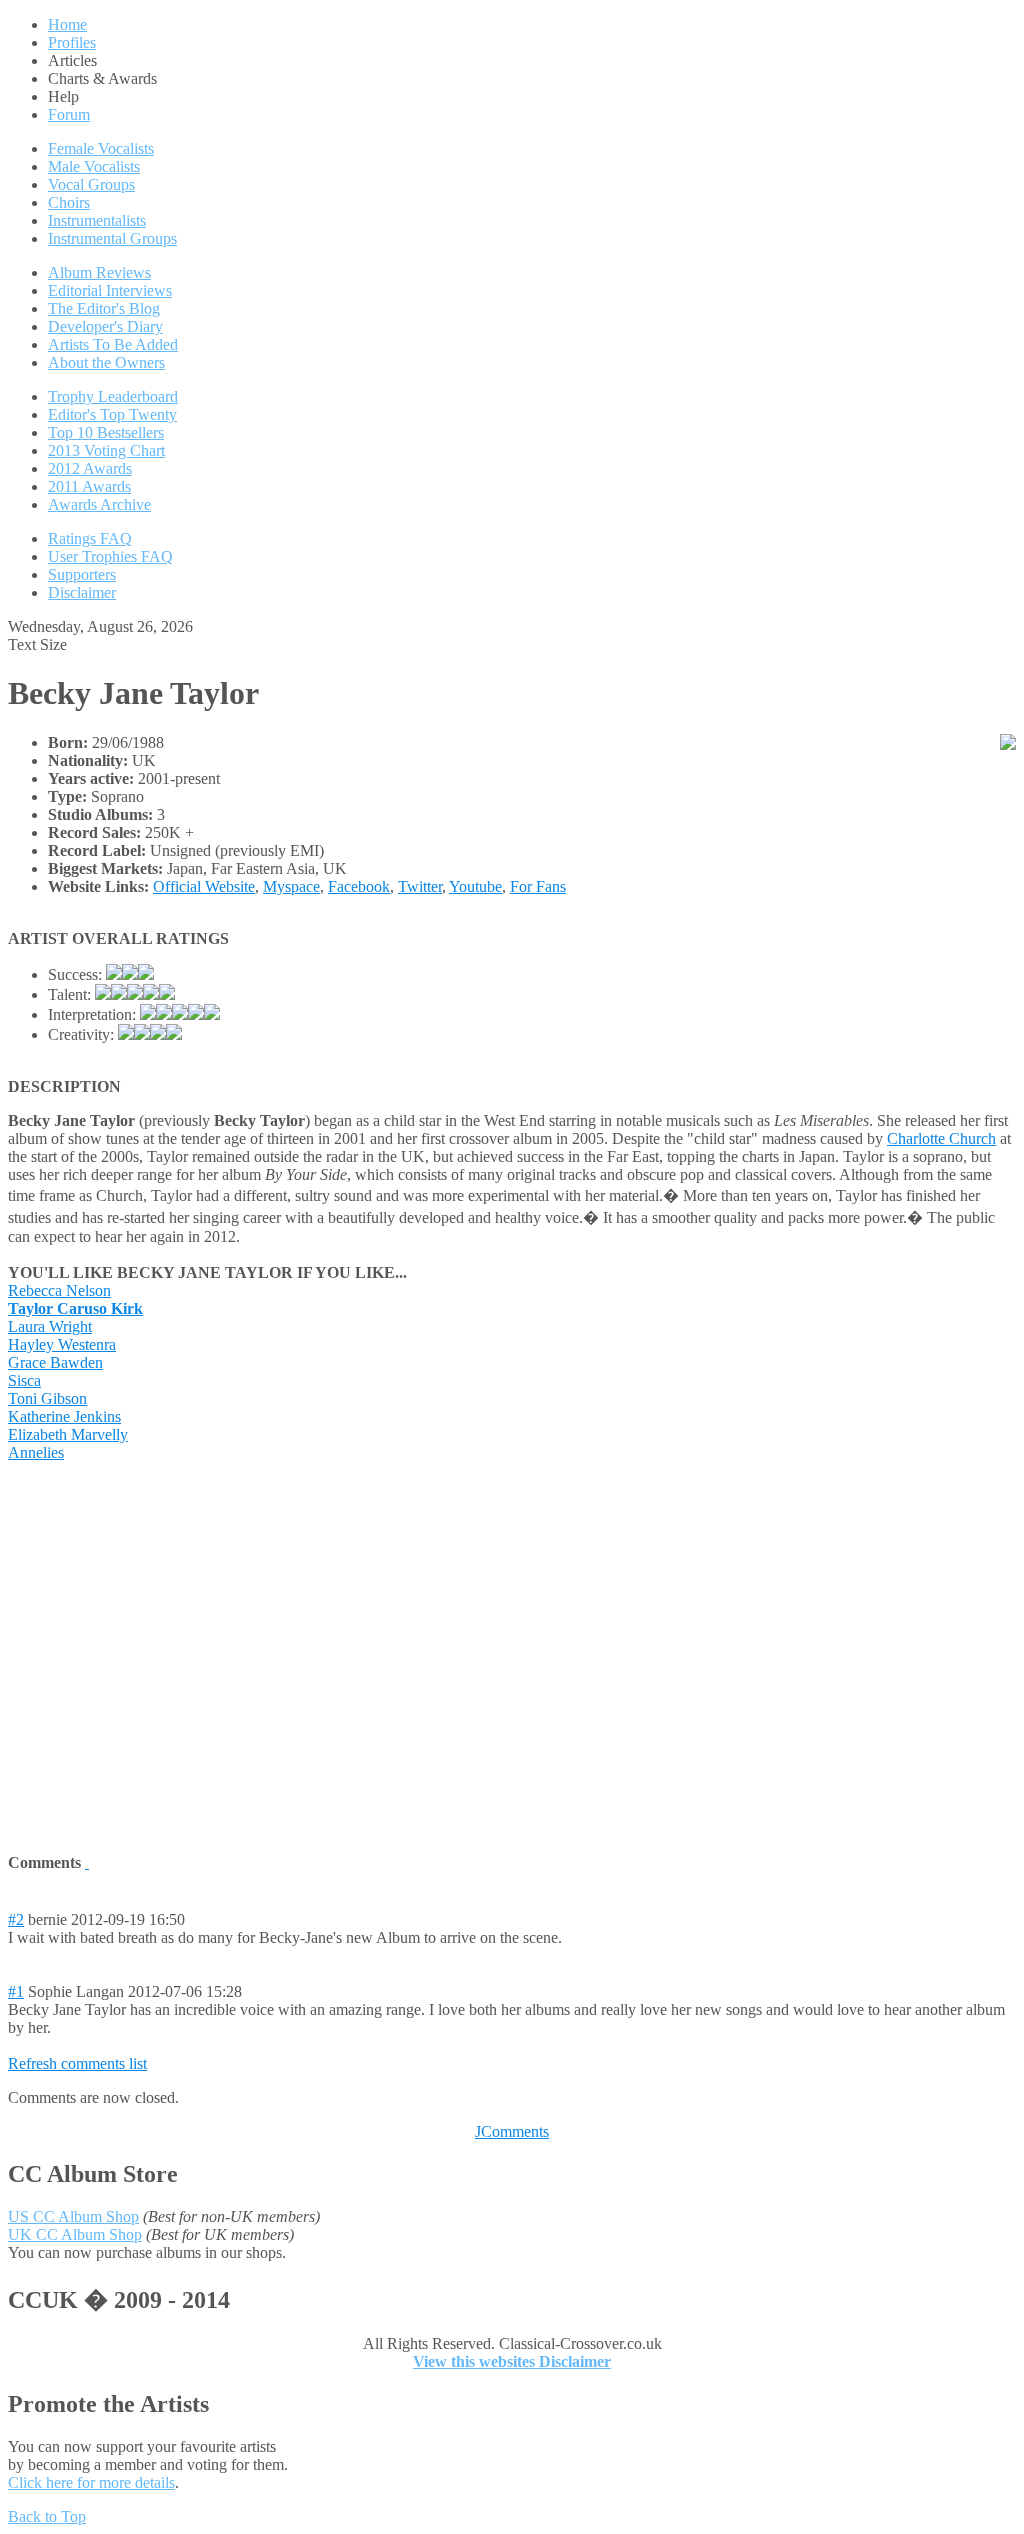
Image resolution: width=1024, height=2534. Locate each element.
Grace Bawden (55, 1362)
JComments (512, 2131)
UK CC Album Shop (75, 2234)
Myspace (291, 886)
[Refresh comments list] (87, 1862)
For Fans (538, 886)
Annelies (36, 1452)
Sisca (24, 1380)
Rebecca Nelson (59, 1290)
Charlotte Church (941, 1138)
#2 (16, 1919)
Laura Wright (50, 1326)
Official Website (204, 886)
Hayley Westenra (62, 1344)
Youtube (475, 886)
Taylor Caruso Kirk (75, 1308)
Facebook (359, 886)
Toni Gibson (47, 1398)
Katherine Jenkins (64, 1416)
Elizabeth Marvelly (68, 1434)
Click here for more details (91, 2482)
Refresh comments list (77, 2063)
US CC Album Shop (73, 2216)
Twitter (420, 886)
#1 (16, 1991)
